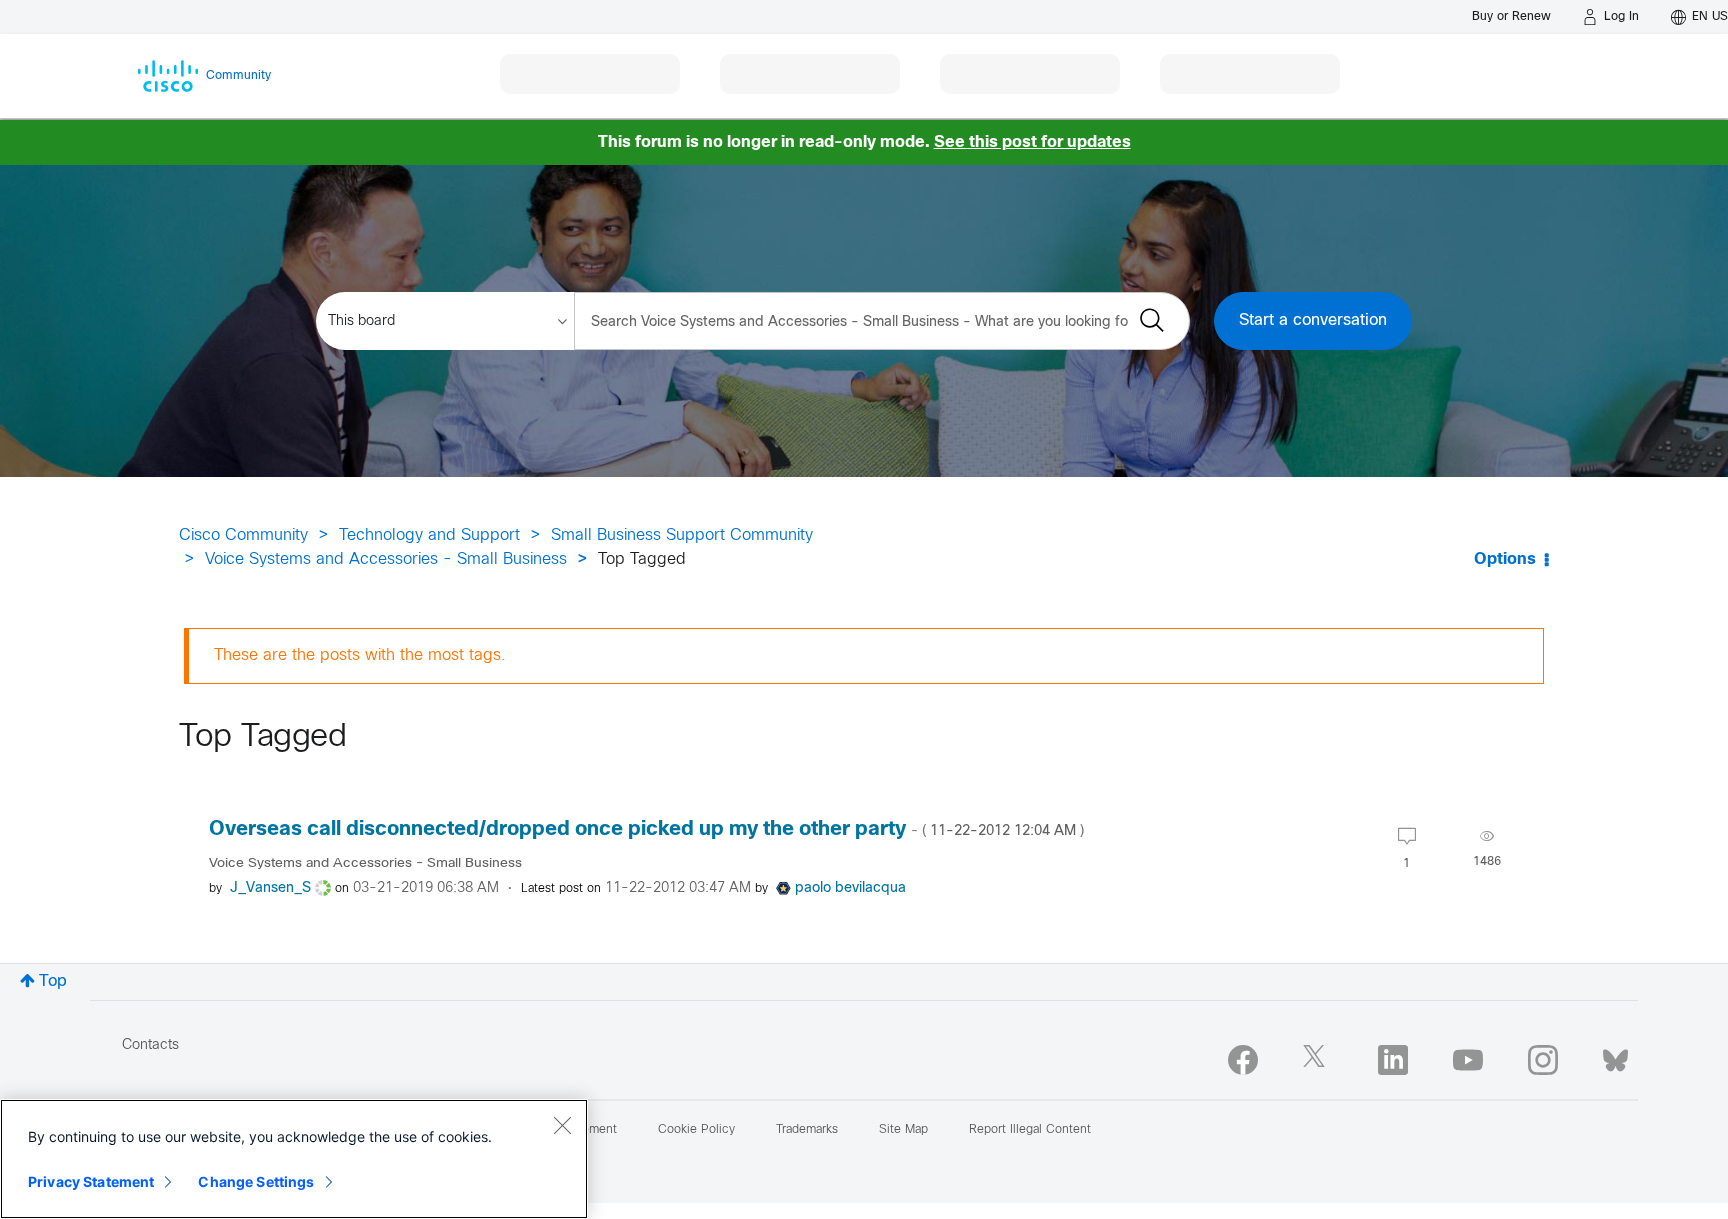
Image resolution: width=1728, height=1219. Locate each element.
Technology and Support (429, 535)
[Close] (562, 1125)
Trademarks (807, 1130)
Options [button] (1505, 559)
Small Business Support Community (682, 535)
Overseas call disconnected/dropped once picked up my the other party (646, 829)
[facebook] (1243, 1060)
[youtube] (1468, 1060)
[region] (294, 1159)
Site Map (903, 1130)
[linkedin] (1393, 1060)
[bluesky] (1615, 1056)
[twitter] (1318, 1060)
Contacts (150, 1045)
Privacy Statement (91, 1181)
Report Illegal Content (1030, 1130)
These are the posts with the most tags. (360, 655)
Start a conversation (1313, 320)
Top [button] (53, 981)
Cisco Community (243, 535)
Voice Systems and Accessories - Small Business (386, 559)
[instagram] (1543, 1060)
